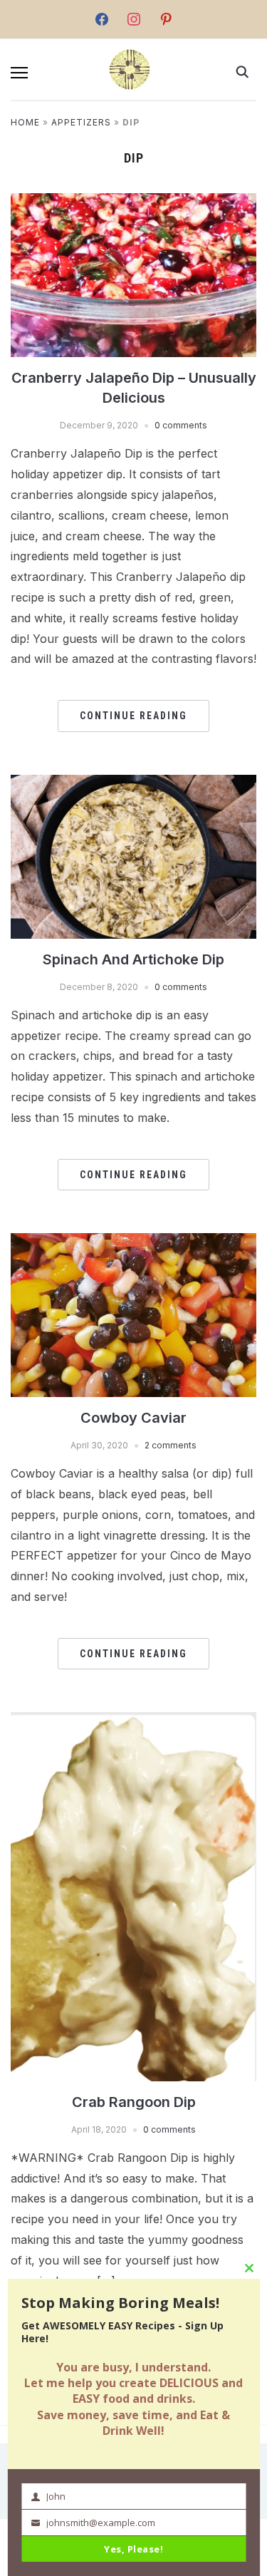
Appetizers (81, 122)
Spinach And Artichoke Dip (133, 959)
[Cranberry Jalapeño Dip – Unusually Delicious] (133, 274)
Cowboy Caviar (133, 1418)
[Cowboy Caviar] (133, 1314)
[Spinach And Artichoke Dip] (133, 855)
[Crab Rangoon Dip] (133, 1895)
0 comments (181, 425)
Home (25, 122)
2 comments (171, 1445)
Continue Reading (133, 716)
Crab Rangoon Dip (134, 2102)
